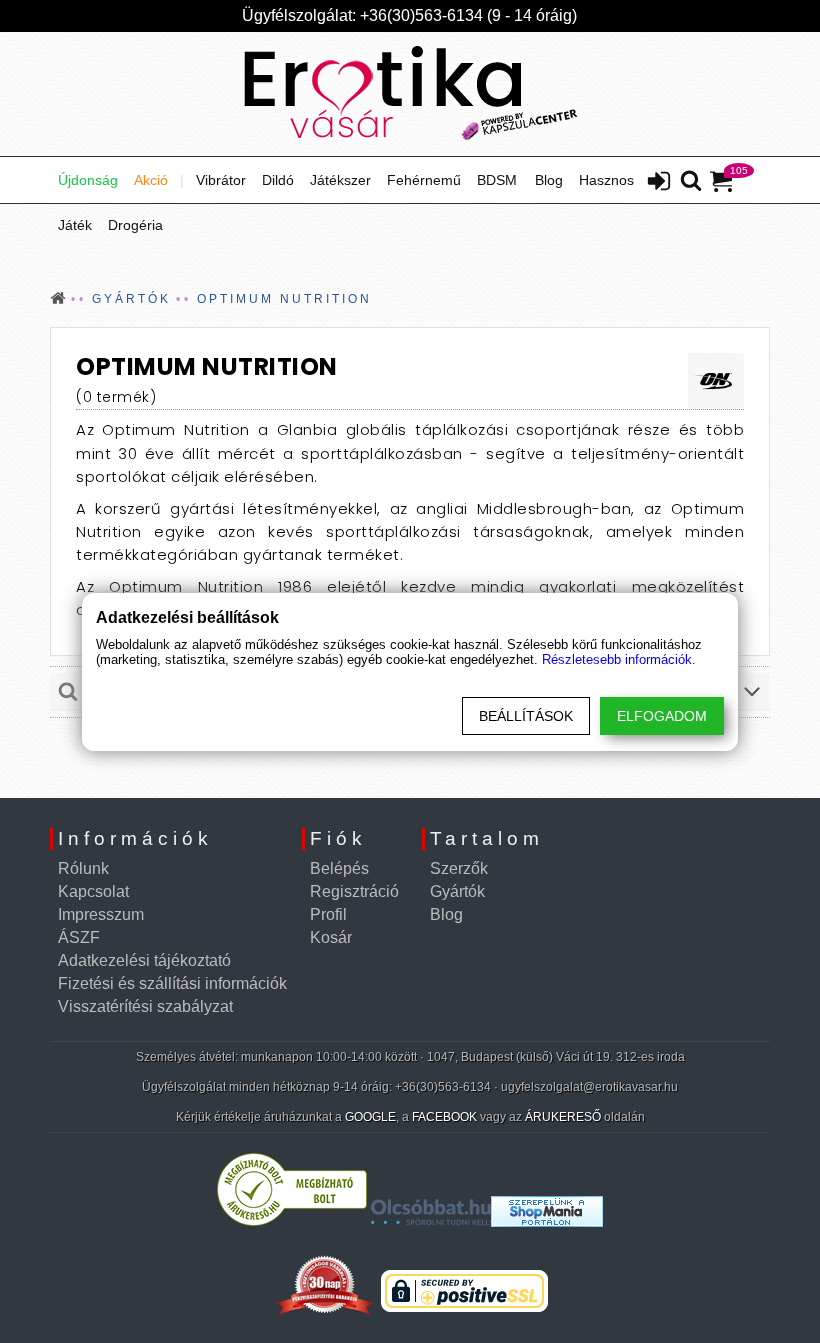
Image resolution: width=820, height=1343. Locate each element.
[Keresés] (691, 182)
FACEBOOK (444, 1117)
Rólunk (83, 868)
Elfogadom (662, 716)
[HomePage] (410, 94)
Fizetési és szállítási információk (172, 983)
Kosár (331, 937)
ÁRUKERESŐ (563, 1117)
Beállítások (526, 716)
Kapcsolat (93, 891)
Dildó (278, 180)
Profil (328, 914)
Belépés (339, 868)
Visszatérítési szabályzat (145, 1006)
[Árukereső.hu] (292, 1221)
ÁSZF (79, 937)
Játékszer (340, 180)
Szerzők (459, 868)
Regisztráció (354, 891)
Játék (75, 225)
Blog (549, 180)
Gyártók (457, 891)
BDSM (497, 180)
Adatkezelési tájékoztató (144, 960)
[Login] (659, 183)
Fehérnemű (424, 180)
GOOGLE (370, 1117)
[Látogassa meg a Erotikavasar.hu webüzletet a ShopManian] (547, 1221)
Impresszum (101, 914)
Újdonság (88, 180)
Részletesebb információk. (619, 659)
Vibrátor (221, 180)
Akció (151, 180)
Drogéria (135, 225)
